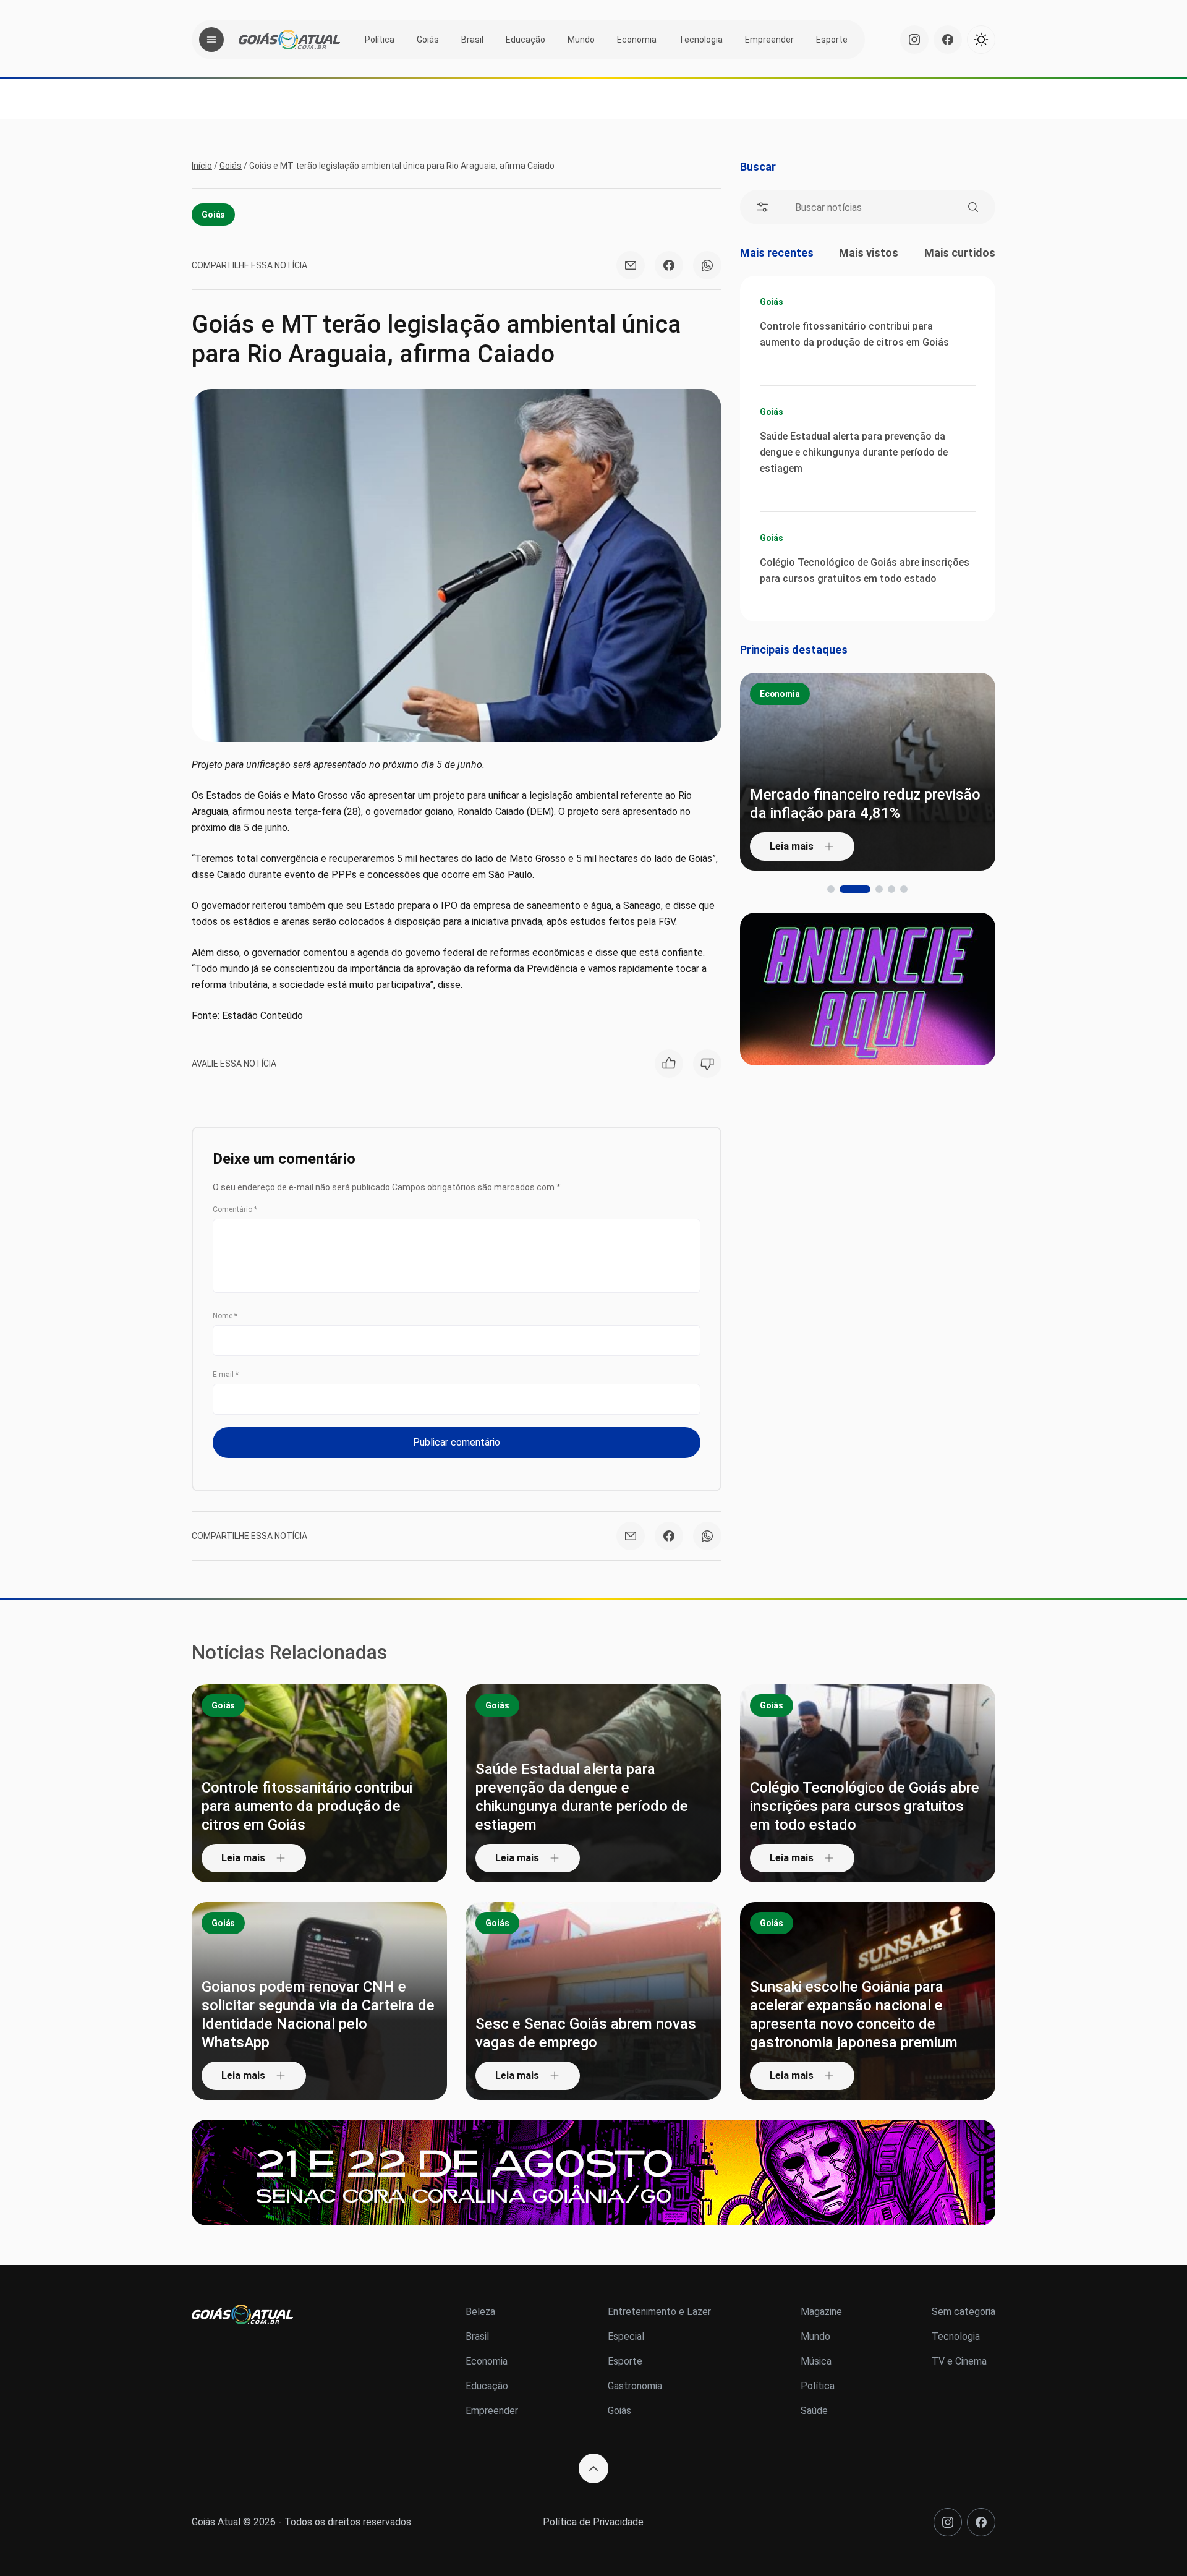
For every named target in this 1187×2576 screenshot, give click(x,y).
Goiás (428, 40)
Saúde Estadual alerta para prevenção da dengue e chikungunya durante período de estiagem (854, 452)
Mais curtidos (960, 253)
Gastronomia (635, 2386)
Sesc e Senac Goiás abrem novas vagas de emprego (586, 2033)
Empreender (769, 40)
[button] (831, 889)
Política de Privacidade (593, 2522)
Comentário (235, 1209)
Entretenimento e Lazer (659, 2312)
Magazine (821, 2312)
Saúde (814, 2411)
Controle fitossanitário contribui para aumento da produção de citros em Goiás (854, 334)
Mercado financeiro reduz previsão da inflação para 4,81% (865, 804)
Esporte (832, 40)
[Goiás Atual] (289, 40)
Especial (626, 2336)
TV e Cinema (959, 2361)
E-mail (226, 1375)
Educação (525, 40)
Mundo (581, 40)
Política (380, 40)
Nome (225, 1316)
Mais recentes (777, 253)
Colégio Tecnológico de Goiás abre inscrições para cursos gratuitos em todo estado (865, 570)
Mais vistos (869, 253)
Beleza (480, 2312)
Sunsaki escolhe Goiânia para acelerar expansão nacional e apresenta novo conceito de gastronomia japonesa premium (854, 2015)
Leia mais (792, 846)
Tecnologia (701, 40)
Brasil (472, 40)
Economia (637, 40)
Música (816, 2361)
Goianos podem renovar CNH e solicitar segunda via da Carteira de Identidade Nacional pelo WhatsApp (318, 2015)
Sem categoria (964, 2312)
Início (202, 166)
